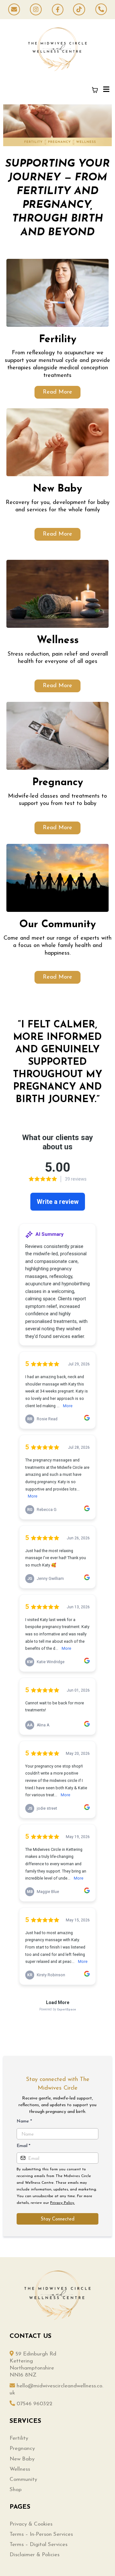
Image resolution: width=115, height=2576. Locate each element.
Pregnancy (22, 2448)
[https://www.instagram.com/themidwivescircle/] (36, 10)
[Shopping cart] (95, 90)
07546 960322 (34, 2404)
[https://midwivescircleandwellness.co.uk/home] (57, 49)
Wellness (20, 2469)
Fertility (19, 2438)
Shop (16, 2490)
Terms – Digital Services (38, 2545)
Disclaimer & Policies (34, 2555)
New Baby (22, 2459)
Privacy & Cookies (31, 2524)
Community (23, 2479)
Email (23, 2146)
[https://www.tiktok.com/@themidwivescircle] (79, 10)
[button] (105, 90)
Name (24, 2121)
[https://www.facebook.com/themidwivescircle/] (57, 10)
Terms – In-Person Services (41, 2534)
